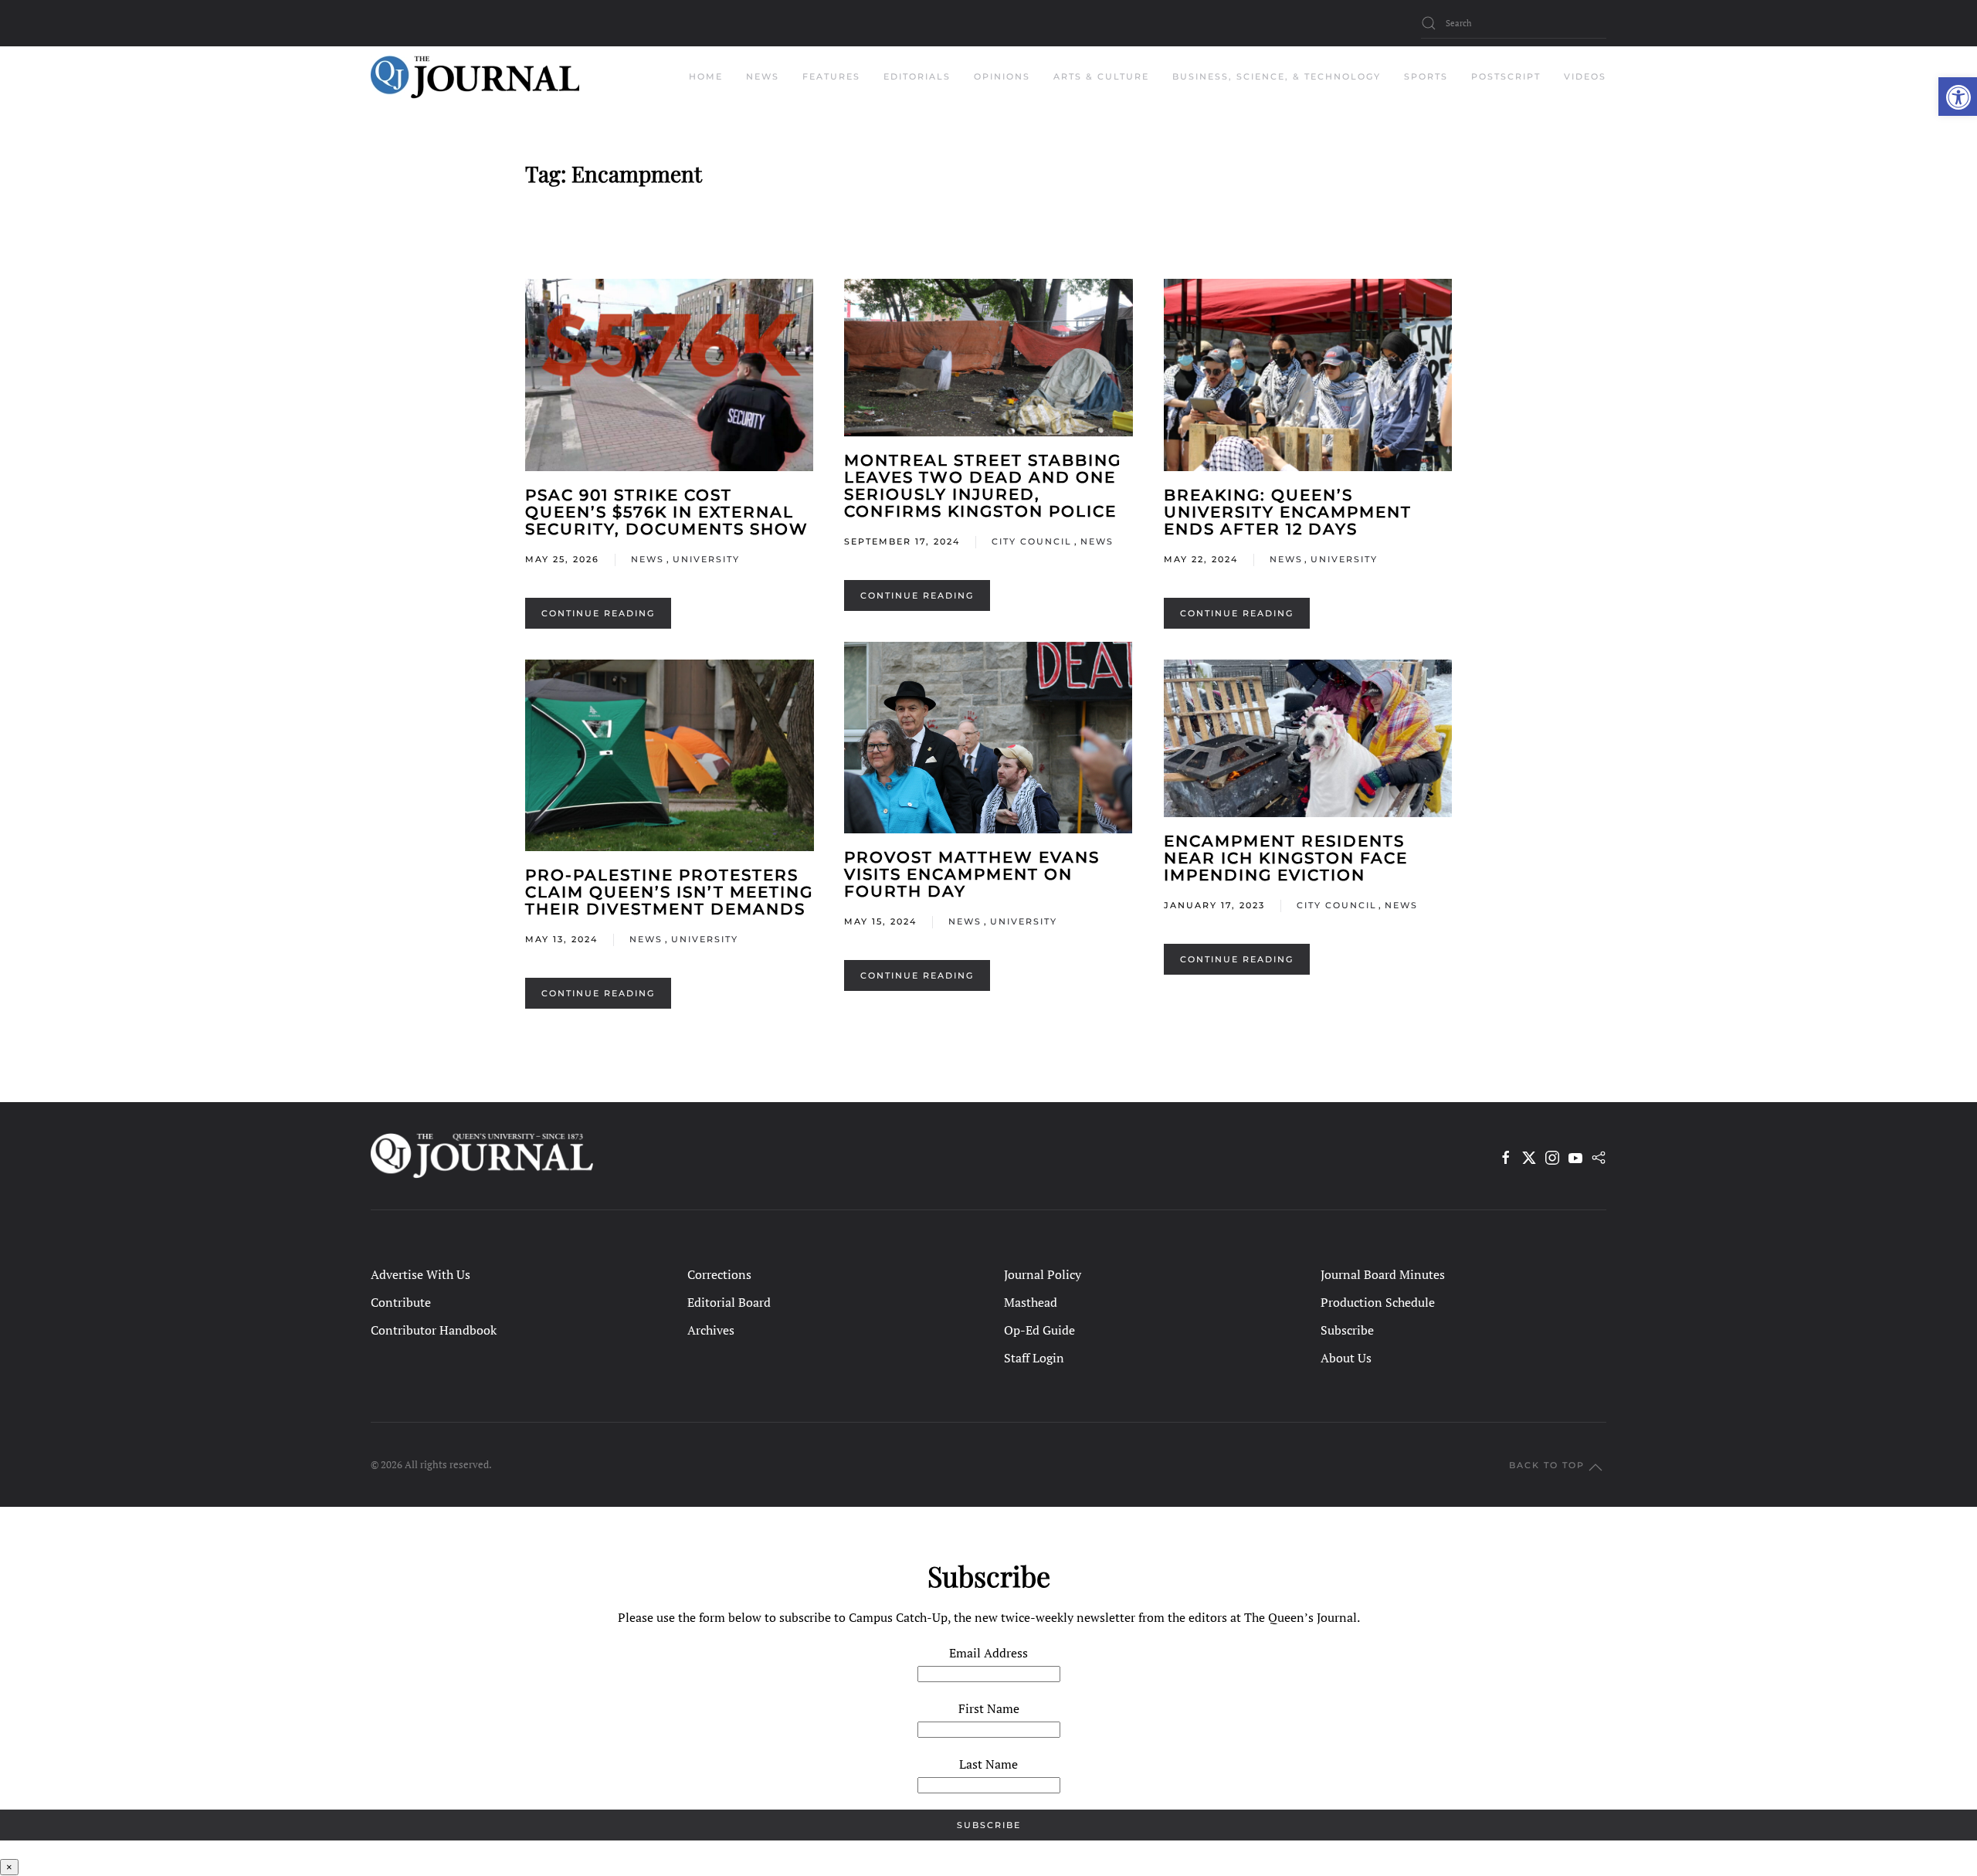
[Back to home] (475, 77)
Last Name (988, 1764)
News (648, 559)
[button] (1958, 97)
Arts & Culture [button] (1101, 76)
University (706, 559)
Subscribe (1347, 1330)
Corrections (719, 1274)
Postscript (1506, 76)
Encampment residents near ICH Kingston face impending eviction (1286, 858)
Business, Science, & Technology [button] (1277, 76)
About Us (1346, 1358)
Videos (1585, 76)
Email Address (988, 1653)
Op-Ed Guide (1039, 1330)
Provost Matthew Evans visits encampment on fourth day (972, 874)
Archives (711, 1330)
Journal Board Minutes (1383, 1274)
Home (706, 76)
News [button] (763, 76)
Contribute (401, 1302)
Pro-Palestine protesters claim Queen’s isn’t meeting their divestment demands (669, 892)
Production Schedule (1378, 1302)
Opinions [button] (1002, 76)
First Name (989, 1708)
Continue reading (598, 613)
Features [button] (831, 76)
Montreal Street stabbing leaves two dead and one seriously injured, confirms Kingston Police (983, 486)
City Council (1032, 541)
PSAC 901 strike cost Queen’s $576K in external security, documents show (667, 512)
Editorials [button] (917, 76)
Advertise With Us (420, 1274)
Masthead (1031, 1302)
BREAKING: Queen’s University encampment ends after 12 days (1288, 512)
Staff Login (1034, 1358)
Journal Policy (1043, 1274)
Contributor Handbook (434, 1330)
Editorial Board (729, 1302)
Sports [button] (1426, 76)
